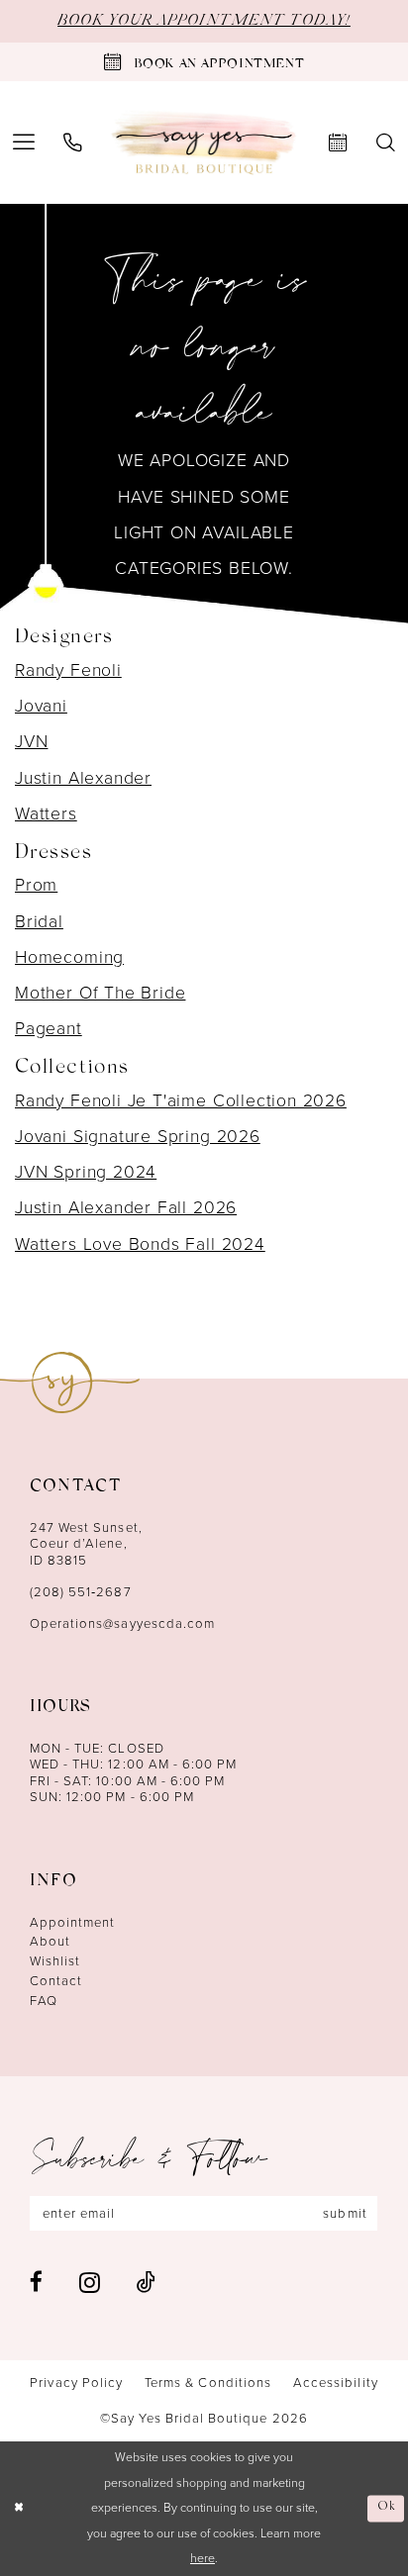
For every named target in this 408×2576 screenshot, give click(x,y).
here (203, 2558)
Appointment (73, 1922)
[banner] (204, 143)
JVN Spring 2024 (86, 1172)
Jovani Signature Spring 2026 (138, 1136)
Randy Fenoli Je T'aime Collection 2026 (181, 1100)
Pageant (49, 1028)
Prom (36, 885)
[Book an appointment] (339, 143)
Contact (56, 1981)
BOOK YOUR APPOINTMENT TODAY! (204, 21)
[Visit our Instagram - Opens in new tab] (90, 2282)
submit (345, 2213)
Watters (46, 813)
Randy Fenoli (68, 670)
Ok (387, 2509)
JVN (31, 741)
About (50, 1941)
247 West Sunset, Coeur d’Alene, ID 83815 (86, 1544)
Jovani (41, 706)
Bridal (39, 921)
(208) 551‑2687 (81, 1592)
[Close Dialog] (18, 2509)
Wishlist (55, 1961)
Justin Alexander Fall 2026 (126, 1207)
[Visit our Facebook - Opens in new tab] (36, 2282)
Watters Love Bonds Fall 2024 (140, 1244)
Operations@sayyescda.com (123, 1623)
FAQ (44, 2001)
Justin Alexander (83, 778)
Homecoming (69, 957)
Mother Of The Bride (100, 993)
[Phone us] (72, 143)
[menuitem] (72, 143)
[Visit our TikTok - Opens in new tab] (146, 2282)
